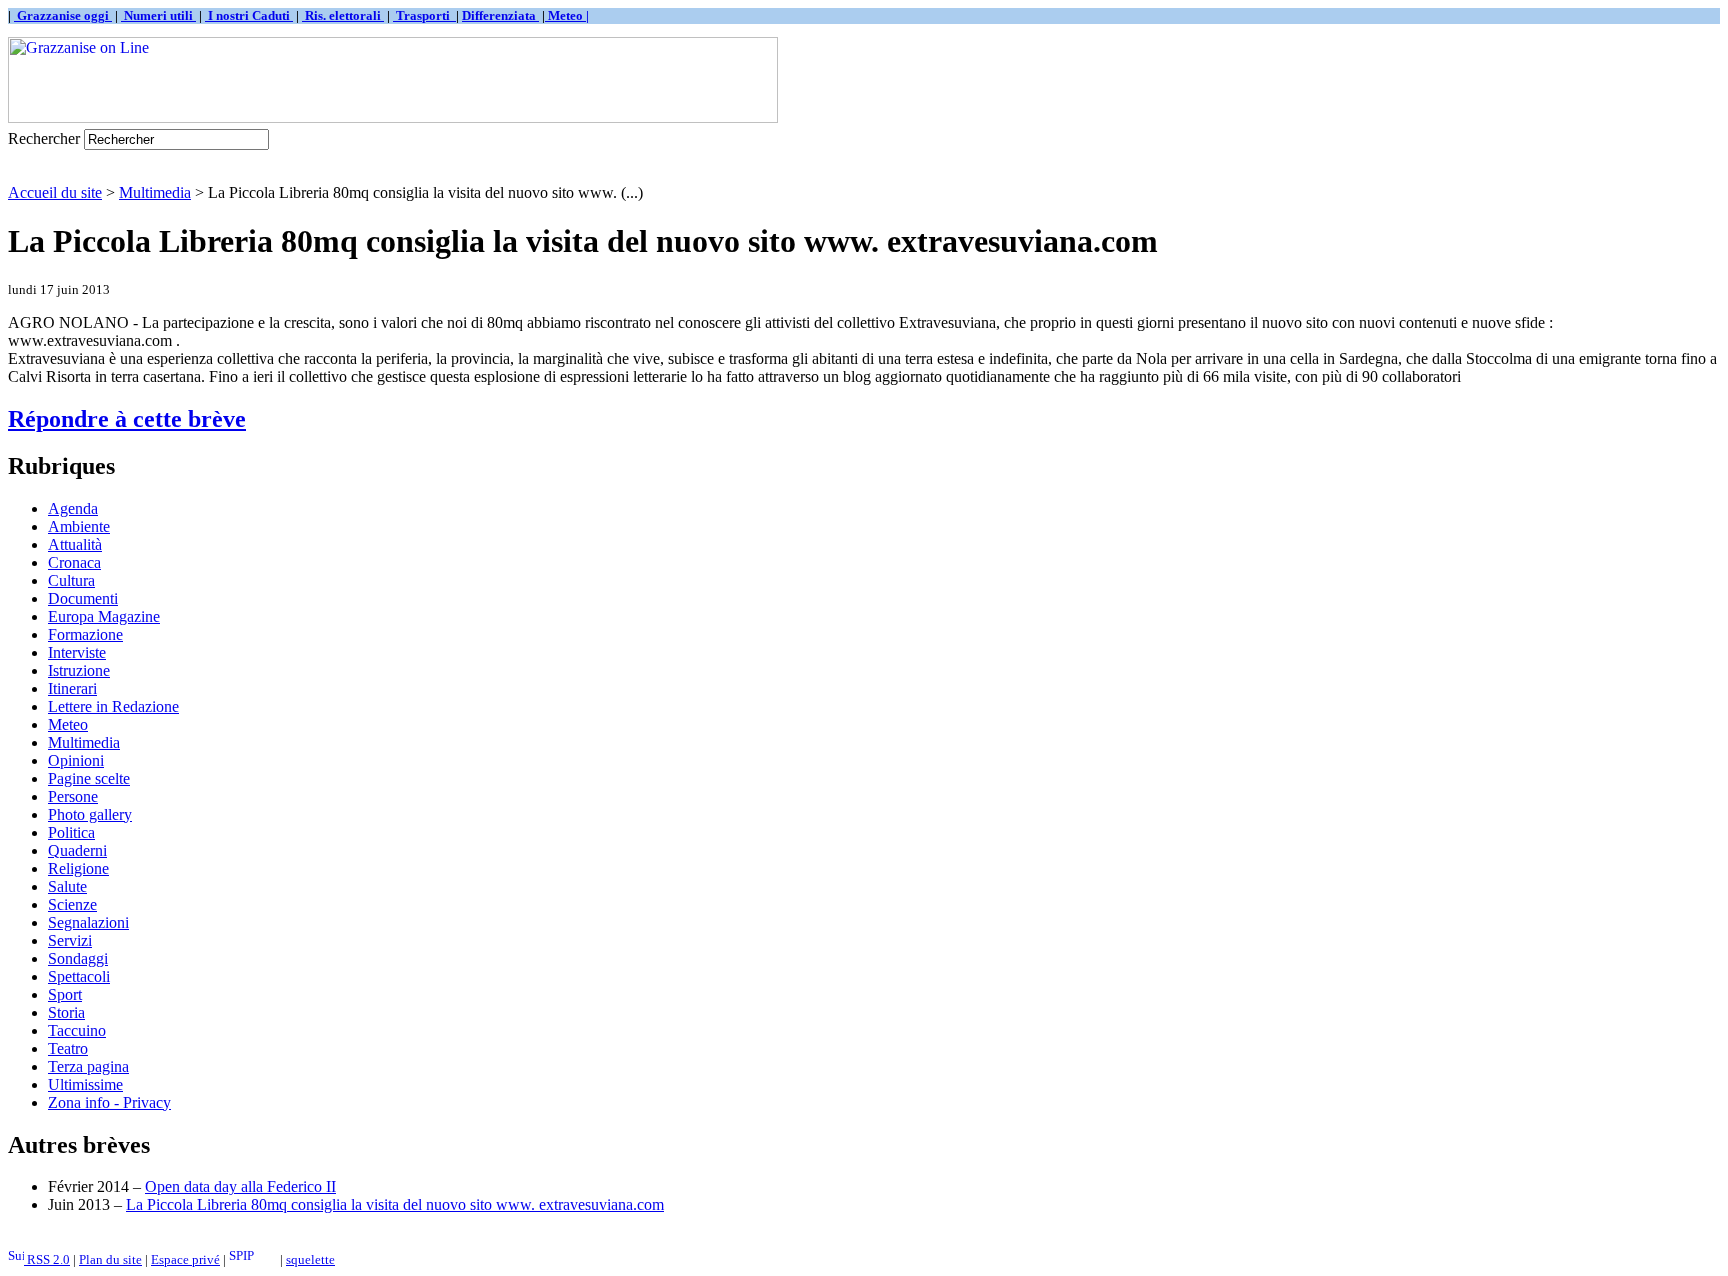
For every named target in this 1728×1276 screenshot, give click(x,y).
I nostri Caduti (249, 15)
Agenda (73, 508)
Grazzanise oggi (63, 15)
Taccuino (77, 1030)
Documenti (83, 598)
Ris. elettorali (343, 15)
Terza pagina (88, 1066)
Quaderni (77, 850)
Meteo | (567, 15)
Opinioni (76, 760)
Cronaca (74, 562)
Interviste (77, 652)
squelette (310, 1259)
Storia (66, 1012)
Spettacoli (79, 976)
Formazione (85, 634)
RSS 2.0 (47, 1259)
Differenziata (500, 15)
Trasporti (424, 15)
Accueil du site (55, 192)
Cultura (71, 580)
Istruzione (79, 670)
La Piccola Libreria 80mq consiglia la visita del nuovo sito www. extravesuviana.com (395, 1204)
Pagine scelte (89, 778)
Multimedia (155, 192)
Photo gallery (90, 814)
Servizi (70, 940)
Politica (71, 832)
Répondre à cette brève (127, 419)
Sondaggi (78, 958)
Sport (65, 994)
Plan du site (110, 1259)
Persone (73, 796)
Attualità (75, 544)
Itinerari (72, 688)
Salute (67, 886)
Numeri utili (158, 15)
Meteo (68, 724)
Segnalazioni (88, 922)
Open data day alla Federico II (240, 1186)
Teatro (68, 1048)
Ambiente (79, 526)
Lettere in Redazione (113, 706)
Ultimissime (85, 1084)
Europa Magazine (104, 616)
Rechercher (44, 138)
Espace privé (185, 1259)
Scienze (72, 904)
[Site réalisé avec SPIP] (253, 1259)
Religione (78, 868)
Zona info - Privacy (109, 1102)
